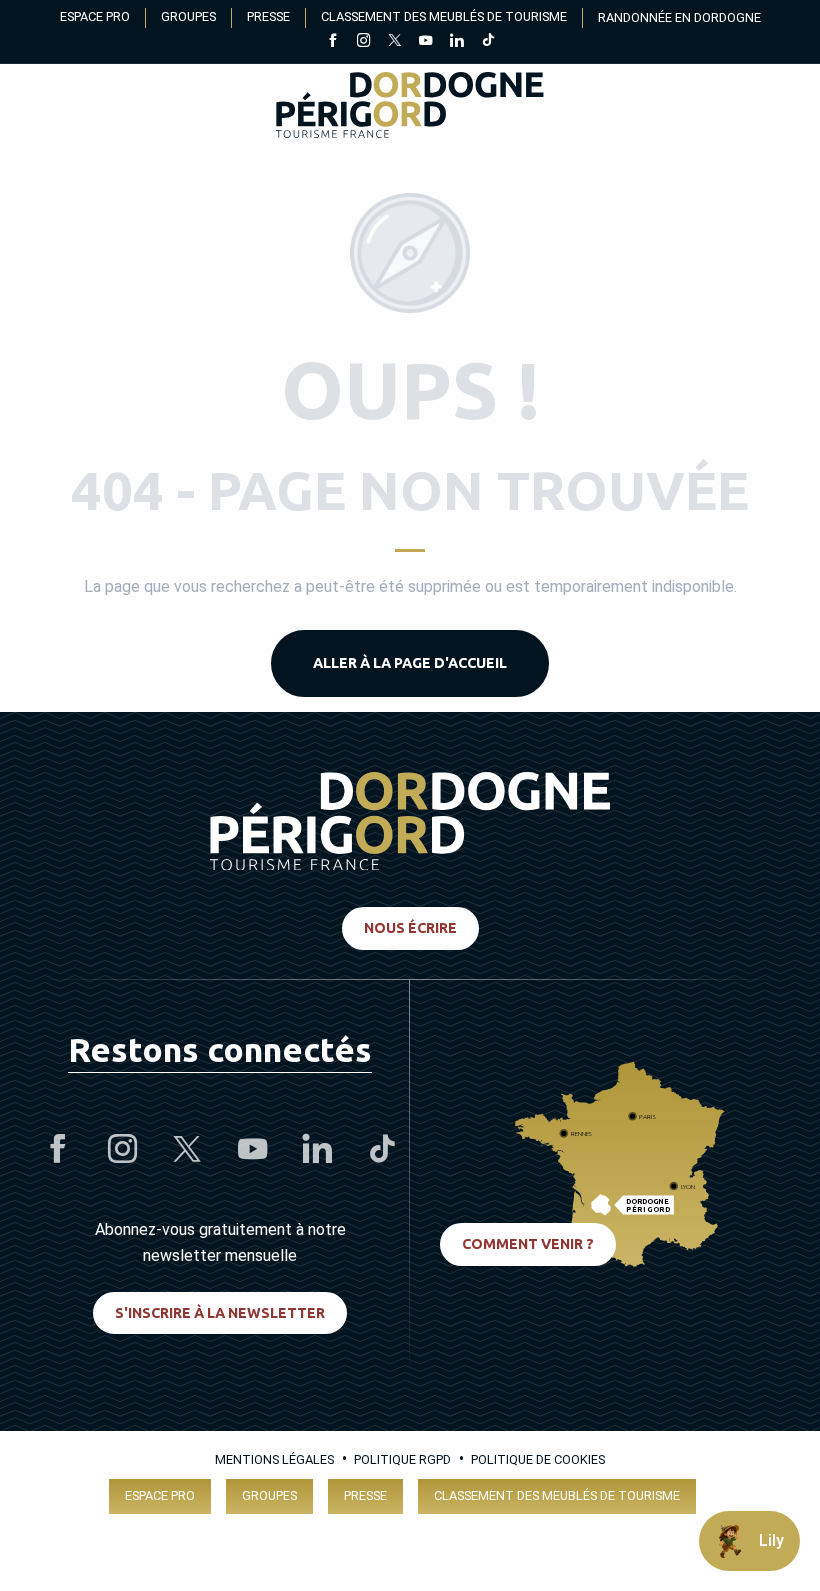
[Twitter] (394, 42)
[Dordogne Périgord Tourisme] (409, 108)
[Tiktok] (487, 42)
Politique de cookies (538, 1459)
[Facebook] (332, 42)
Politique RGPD (402, 1459)
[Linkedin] (456, 42)
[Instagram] (363, 42)
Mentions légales (274, 1459)
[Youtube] (425, 42)
